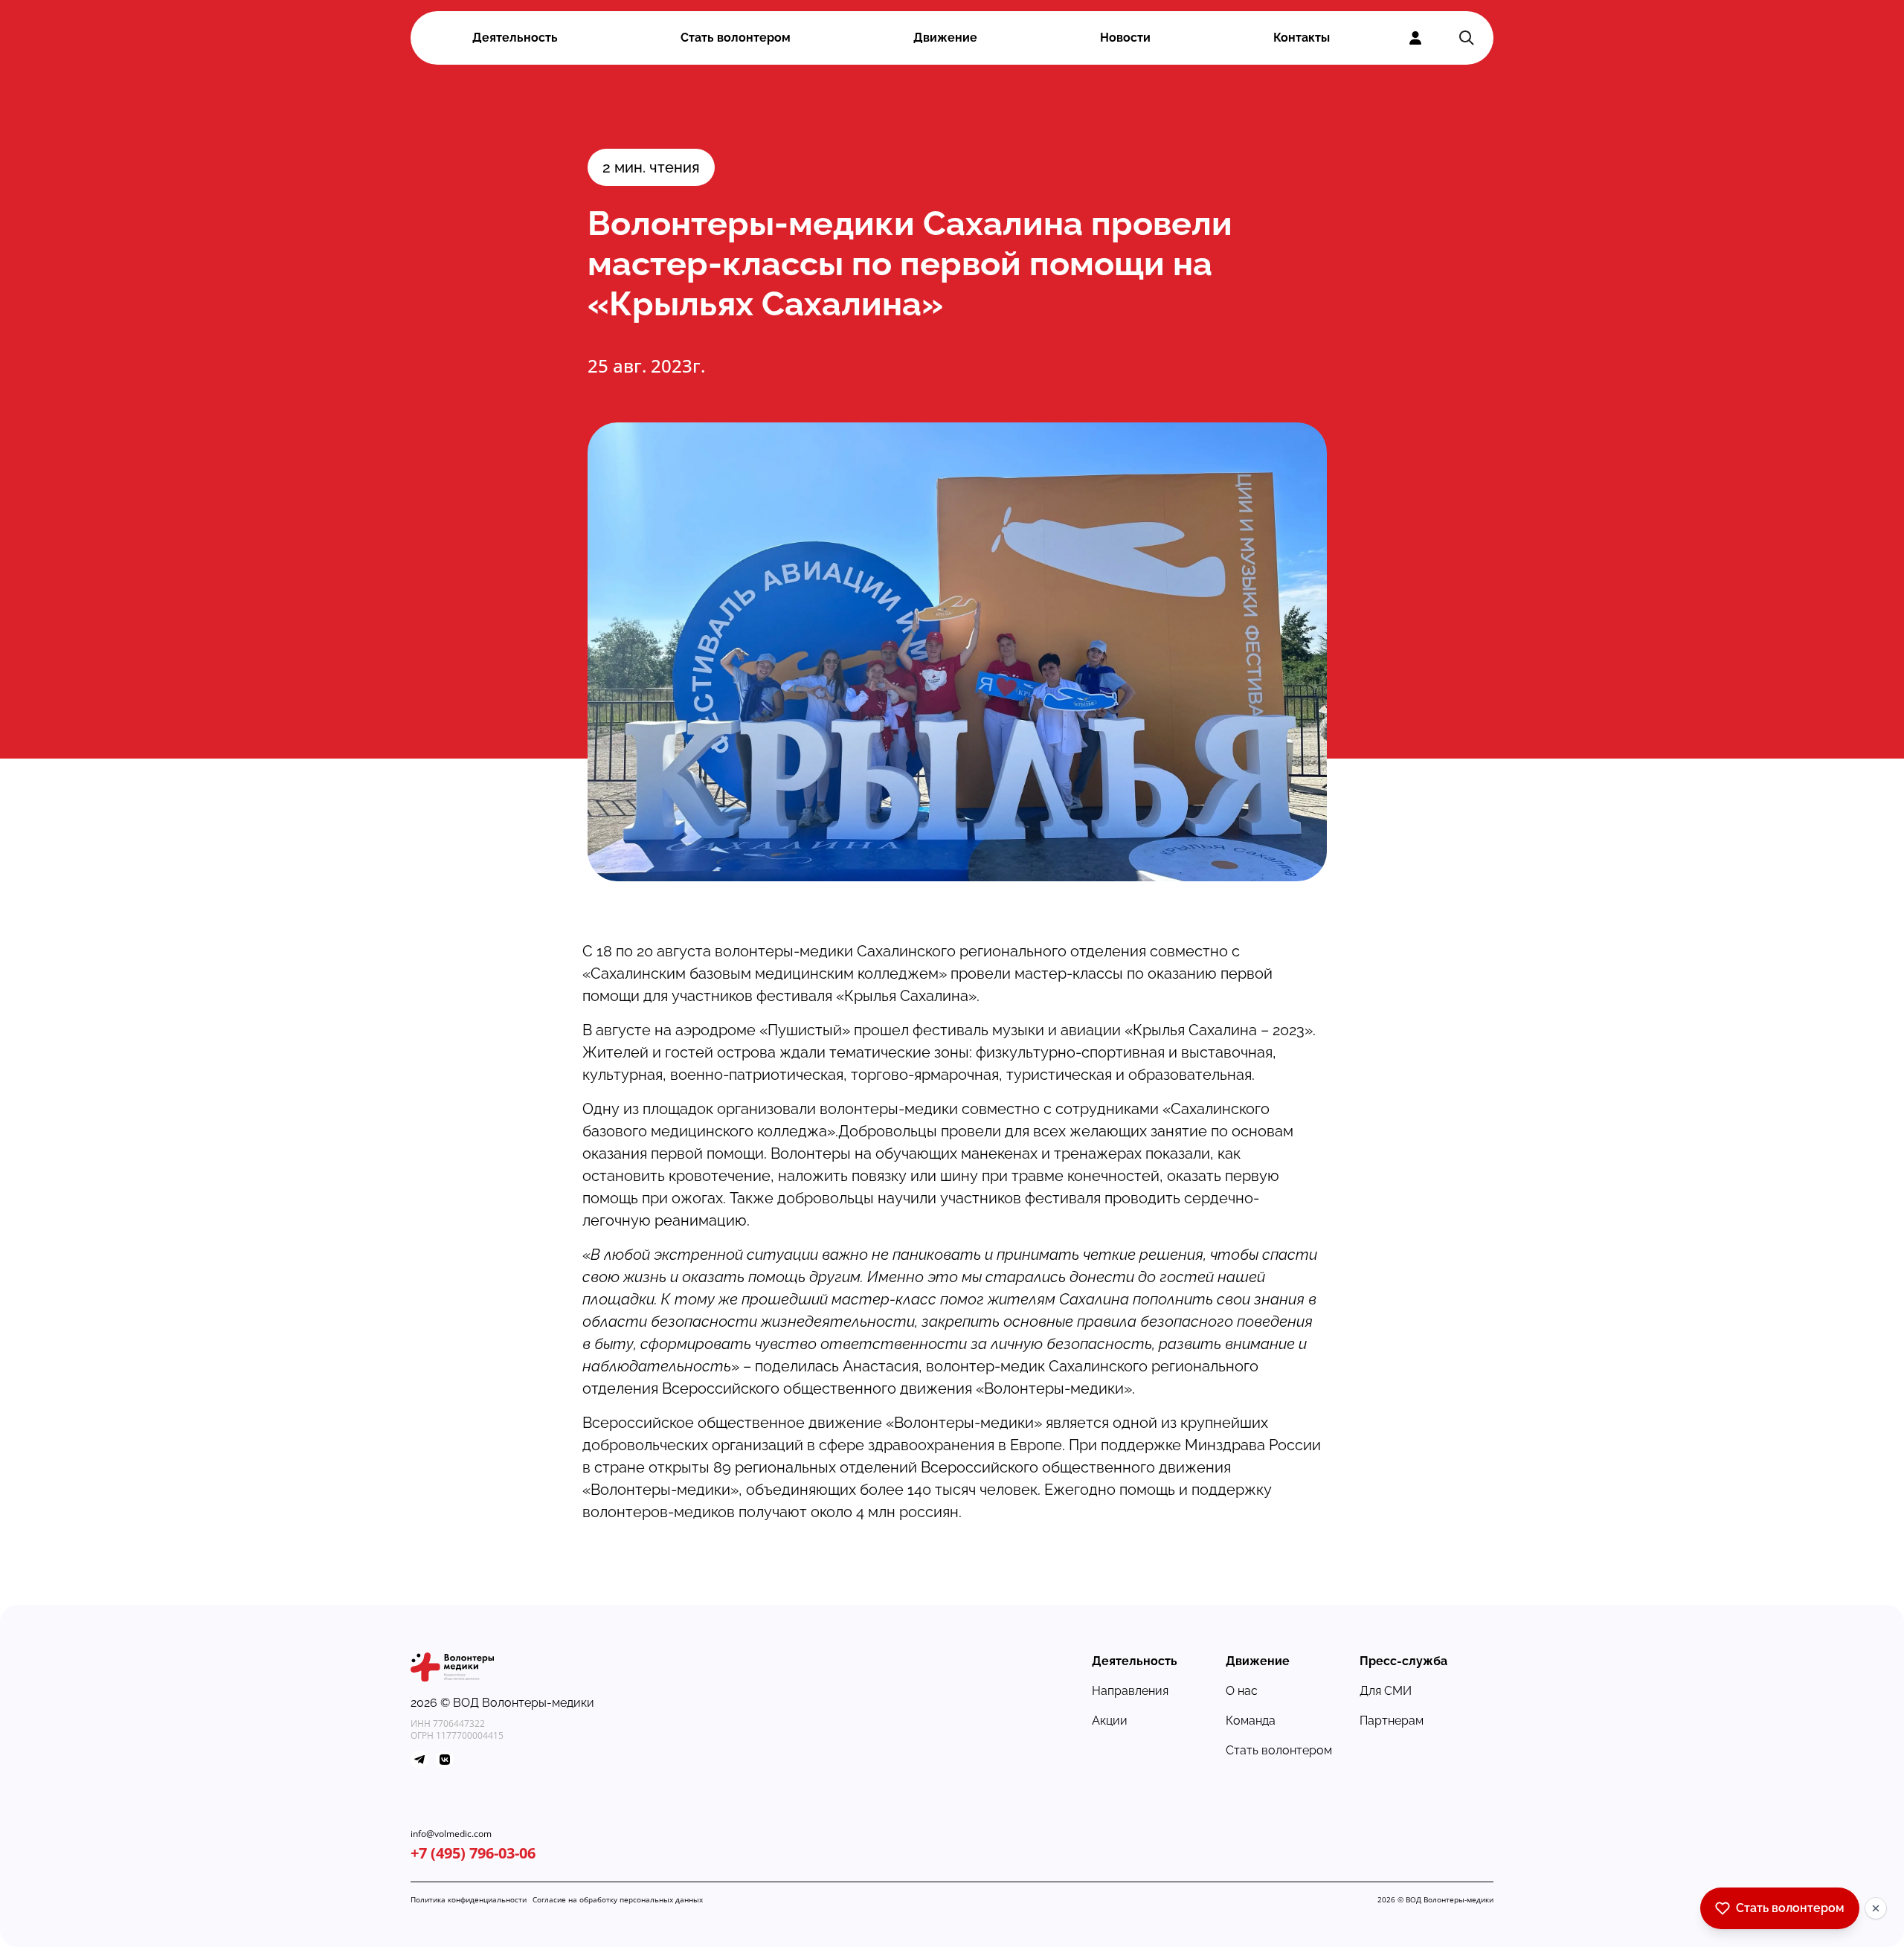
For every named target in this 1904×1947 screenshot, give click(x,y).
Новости (1125, 38)
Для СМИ (1386, 1691)
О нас (1242, 1691)
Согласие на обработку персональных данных (618, 1899)
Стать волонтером (736, 38)
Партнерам (1392, 1721)
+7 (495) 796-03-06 (473, 1853)
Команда (1251, 1721)
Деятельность (515, 38)
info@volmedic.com (451, 1834)
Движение (945, 38)
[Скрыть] (1876, 1908)
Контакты (1302, 38)
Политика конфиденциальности (469, 1899)
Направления (1130, 1691)
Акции (1110, 1721)
